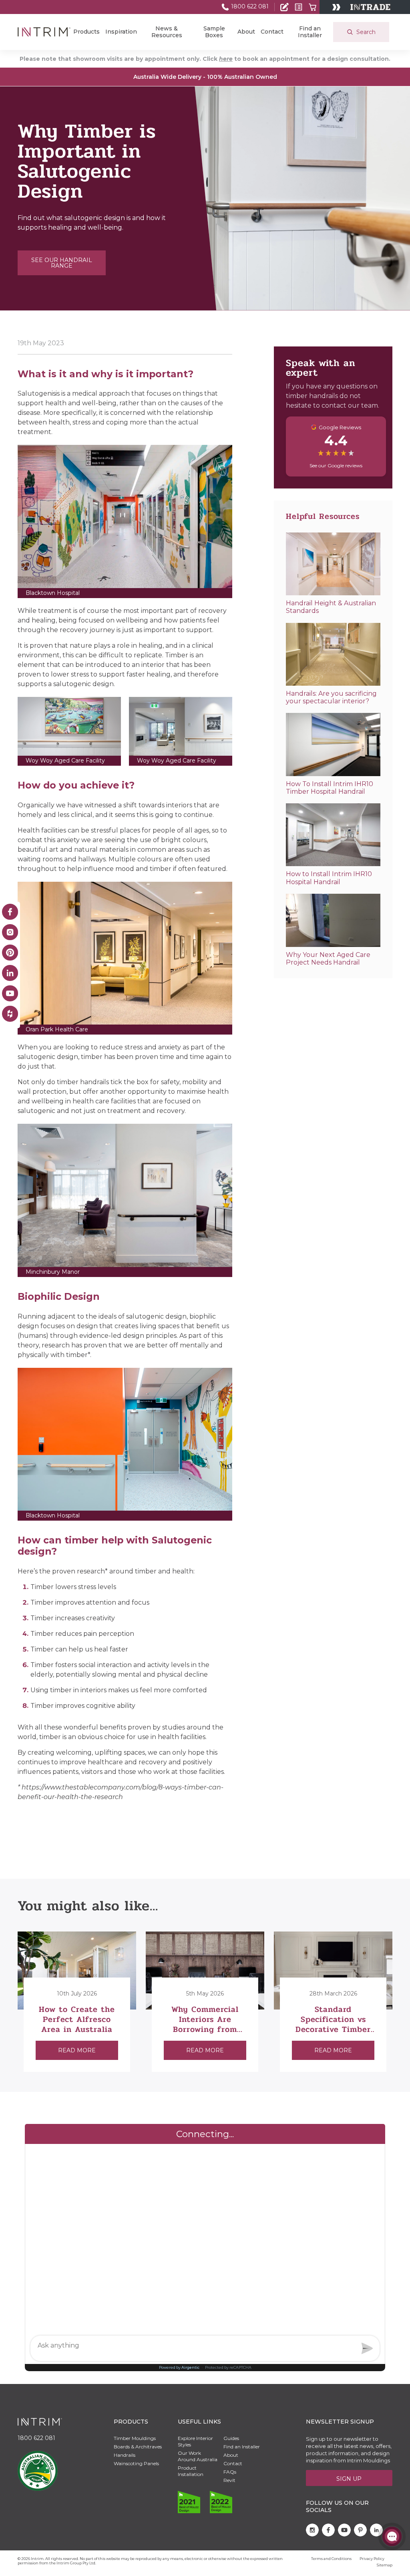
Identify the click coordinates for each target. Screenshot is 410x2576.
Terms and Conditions (331, 2559)
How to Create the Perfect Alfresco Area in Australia (77, 2019)
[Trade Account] (284, 7)
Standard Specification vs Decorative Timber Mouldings (333, 2024)
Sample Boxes (214, 32)
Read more (77, 2050)
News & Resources (167, 32)
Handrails (125, 2455)
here (226, 59)
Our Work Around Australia (198, 2456)
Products (86, 32)
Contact (272, 32)
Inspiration (121, 32)
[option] (77, 2002)
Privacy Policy (372, 2559)
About (246, 32)
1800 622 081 (249, 6)
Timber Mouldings (135, 2438)
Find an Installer (310, 32)
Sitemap (385, 2565)
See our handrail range (62, 263)
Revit (229, 2480)
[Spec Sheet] (298, 7)
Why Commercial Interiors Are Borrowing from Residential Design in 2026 (205, 2029)
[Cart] (313, 7)
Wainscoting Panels (136, 2463)
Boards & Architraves (138, 2447)
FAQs (230, 2472)
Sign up (349, 2479)
